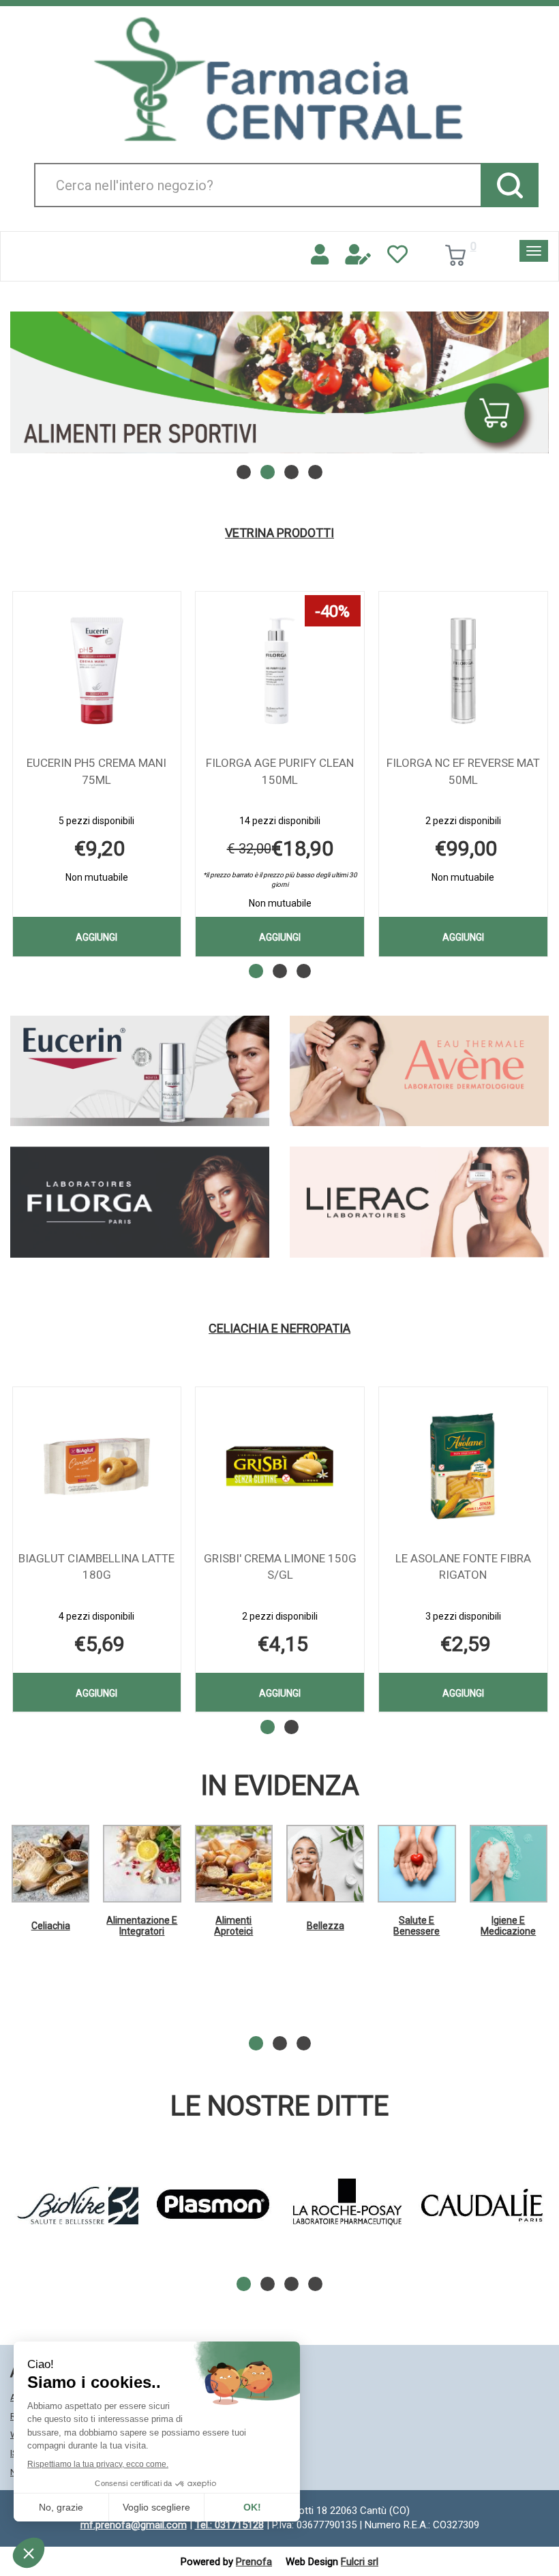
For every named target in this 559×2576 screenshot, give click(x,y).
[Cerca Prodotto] (510, 185)
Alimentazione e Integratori (142, 1925)
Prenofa (254, 2562)
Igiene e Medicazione (508, 1925)
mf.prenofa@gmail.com (134, 2525)
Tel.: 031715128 (229, 2525)
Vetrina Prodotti (279, 533)
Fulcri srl (360, 2562)
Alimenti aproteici (233, 1925)
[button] (244, 472)
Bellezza (326, 1926)
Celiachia (51, 1926)
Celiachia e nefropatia (279, 1329)
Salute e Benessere (417, 1925)
